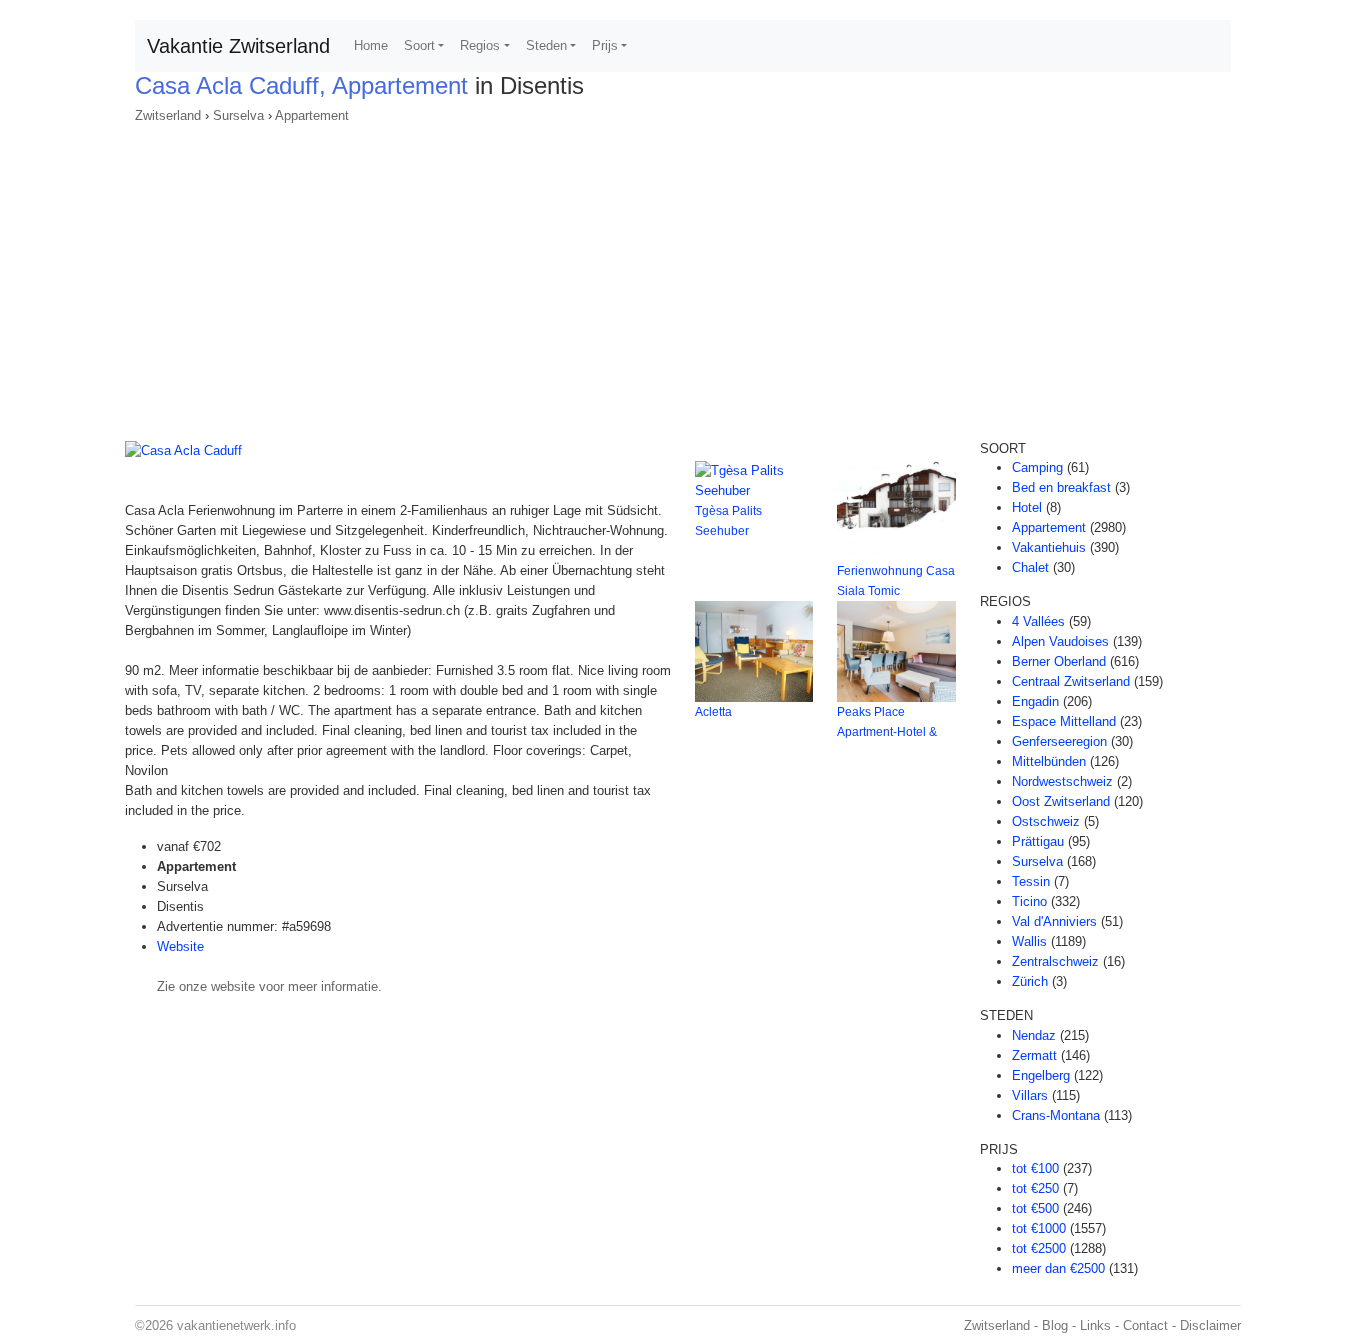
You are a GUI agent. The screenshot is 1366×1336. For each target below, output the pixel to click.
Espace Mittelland (1064, 721)
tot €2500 (1039, 1248)
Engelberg (1041, 1075)
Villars (1030, 1095)
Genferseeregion (1059, 741)
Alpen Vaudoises (1060, 641)
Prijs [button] (605, 45)
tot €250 (1035, 1188)
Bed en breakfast (1061, 487)
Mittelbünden (1049, 761)
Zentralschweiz (1055, 961)
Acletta (713, 712)
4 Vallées (1038, 621)
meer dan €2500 (1058, 1268)
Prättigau (1038, 841)
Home (371, 45)
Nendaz (1034, 1035)
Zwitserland (168, 115)
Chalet (1030, 567)
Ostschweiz (1046, 821)
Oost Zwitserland (1061, 801)
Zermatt (1034, 1055)
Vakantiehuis (1049, 547)
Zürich (1030, 981)
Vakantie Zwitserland (238, 46)
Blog (1055, 1325)
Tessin (1031, 881)
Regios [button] (480, 45)
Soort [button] (419, 45)
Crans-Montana (1056, 1115)
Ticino (1029, 901)
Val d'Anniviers (1054, 921)
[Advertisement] (683, 276)
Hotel (1027, 507)
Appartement (312, 115)
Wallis (1029, 941)
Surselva (238, 115)
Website (180, 946)
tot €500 (1035, 1208)
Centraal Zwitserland (1071, 681)
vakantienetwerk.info (236, 1325)
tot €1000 (1039, 1228)
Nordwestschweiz (1062, 781)
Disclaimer (1210, 1325)
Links (1095, 1325)
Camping (1037, 467)
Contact (1145, 1325)
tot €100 (1035, 1168)
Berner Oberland (1059, 661)
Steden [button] (546, 45)
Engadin (1035, 701)
